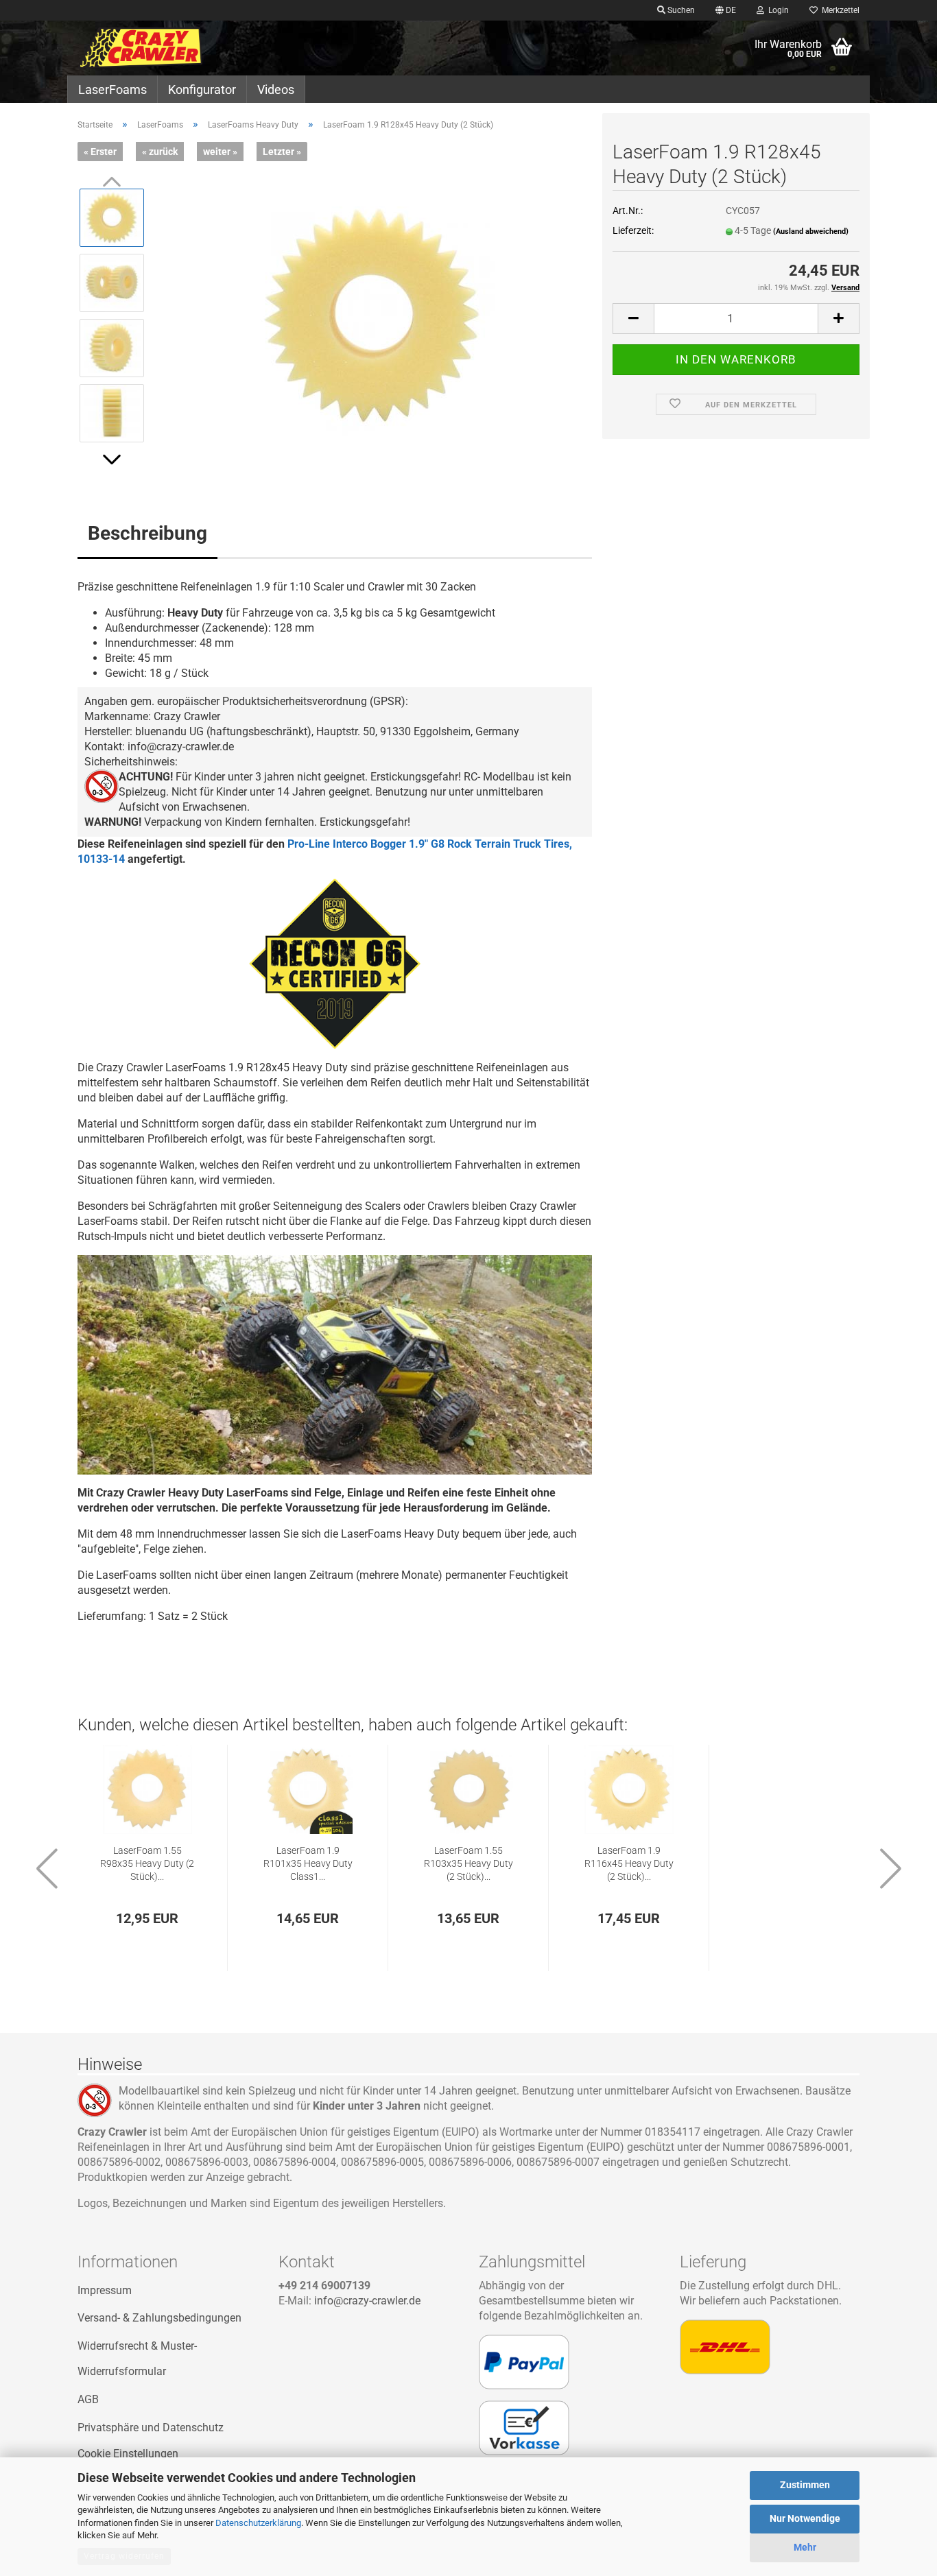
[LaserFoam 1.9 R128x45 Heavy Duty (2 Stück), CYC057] (375, 314)
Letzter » (282, 152)
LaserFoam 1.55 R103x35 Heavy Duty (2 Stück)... (468, 1864)
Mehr (805, 2547)
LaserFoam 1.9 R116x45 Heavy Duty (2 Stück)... (629, 1864)
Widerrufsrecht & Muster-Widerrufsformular (137, 2359)
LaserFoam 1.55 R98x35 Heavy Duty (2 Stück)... (147, 1864)
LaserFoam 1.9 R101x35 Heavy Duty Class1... (308, 1864)
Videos (276, 90)
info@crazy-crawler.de (367, 2301)
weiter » (220, 152)
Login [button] (776, 10)
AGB (88, 2399)
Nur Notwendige (805, 2518)
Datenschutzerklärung (258, 2523)
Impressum (105, 2290)
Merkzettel (839, 10)
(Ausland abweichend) (811, 231)
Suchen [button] (680, 10)
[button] (726, 10)
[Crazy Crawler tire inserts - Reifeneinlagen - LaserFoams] (168, 48)
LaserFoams (112, 90)
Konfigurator (202, 90)
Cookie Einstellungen (128, 2454)
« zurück (160, 152)
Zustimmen (805, 2485)
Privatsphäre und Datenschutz (151, 2428)
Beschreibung (147, 533)
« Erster (100, 152)
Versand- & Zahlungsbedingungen (159, 2318)
